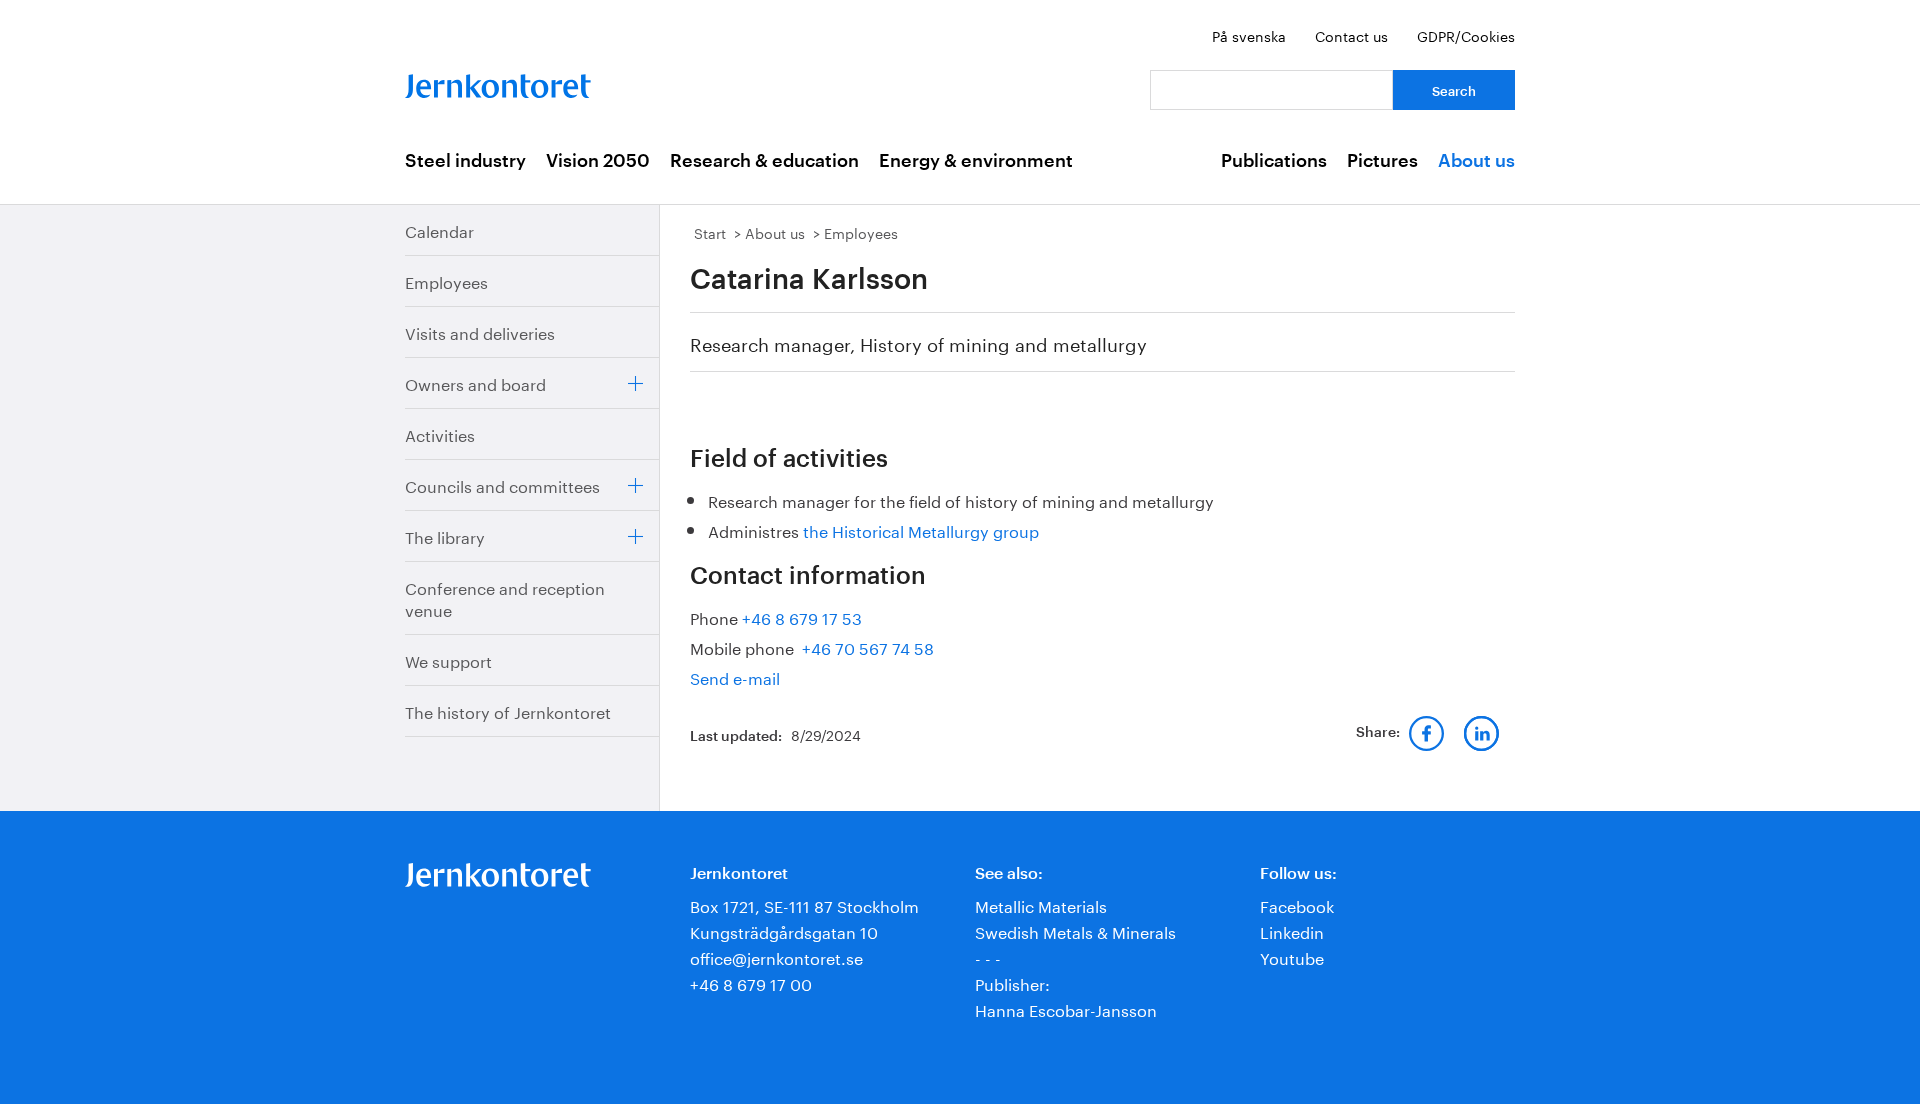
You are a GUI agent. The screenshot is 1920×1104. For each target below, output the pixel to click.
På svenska (1249, 35)
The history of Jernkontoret (508, 710)
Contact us (1351, 35)
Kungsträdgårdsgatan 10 (784, 930)
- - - (988, 956)
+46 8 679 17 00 (751, 982)
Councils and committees (502, 484)
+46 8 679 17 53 (802, 616)
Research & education (764, 161)
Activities (440, 433)
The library (445, 535)
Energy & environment (976, 161)
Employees (446, 280)
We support (448, 659)
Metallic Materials (1041, 904)
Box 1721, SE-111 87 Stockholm (804, 904)
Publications (1274, 161)
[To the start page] (498, 81)
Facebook (1297, 904)
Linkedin (1292, 930)
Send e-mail (735, 676)
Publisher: (1012, 982)
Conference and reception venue (505, 597)
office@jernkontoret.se (776, 956)
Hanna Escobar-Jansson (1066, 1008)
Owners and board (475, 382)
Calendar (439, 229)
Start (710, 232)
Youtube (1292, 956)
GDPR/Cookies (1466, 35)
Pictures (1382, 161)
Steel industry (465, 161)
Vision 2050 (598, 161)
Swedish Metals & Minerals (1075, 930)
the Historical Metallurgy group (921, 529)
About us (1476, 161)
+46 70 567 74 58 (866, 646)
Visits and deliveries (480, 331)
